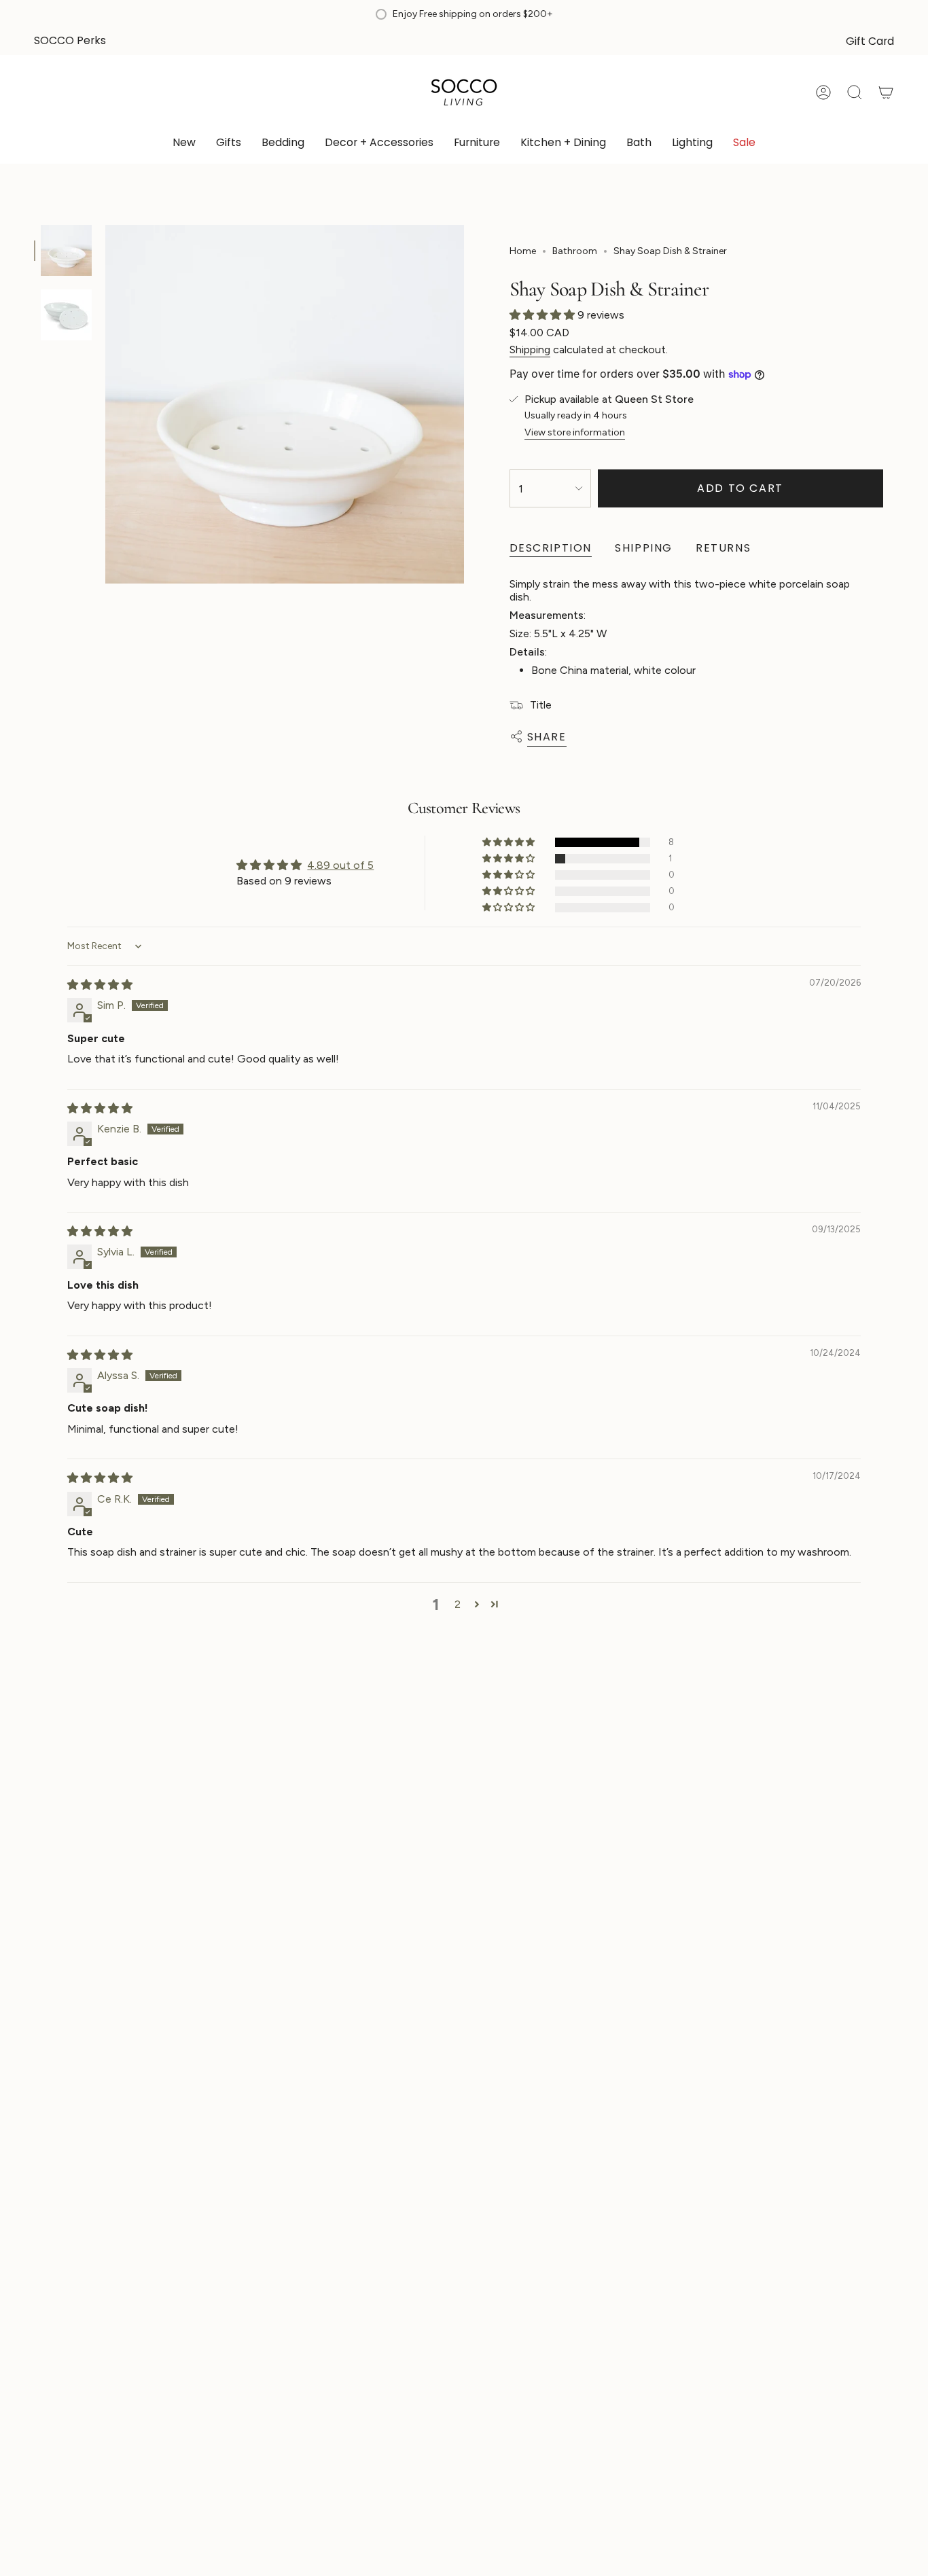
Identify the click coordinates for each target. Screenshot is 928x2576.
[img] (100, 985)
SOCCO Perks (70, 40)
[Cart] (886, 92)
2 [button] (458, 1604)
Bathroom (575, 251)
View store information (575, 432)
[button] (229, 144)
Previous (105, 404)
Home (523, 251)
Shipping (530, 350)
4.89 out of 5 (340, 865)
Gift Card (870, 41)
